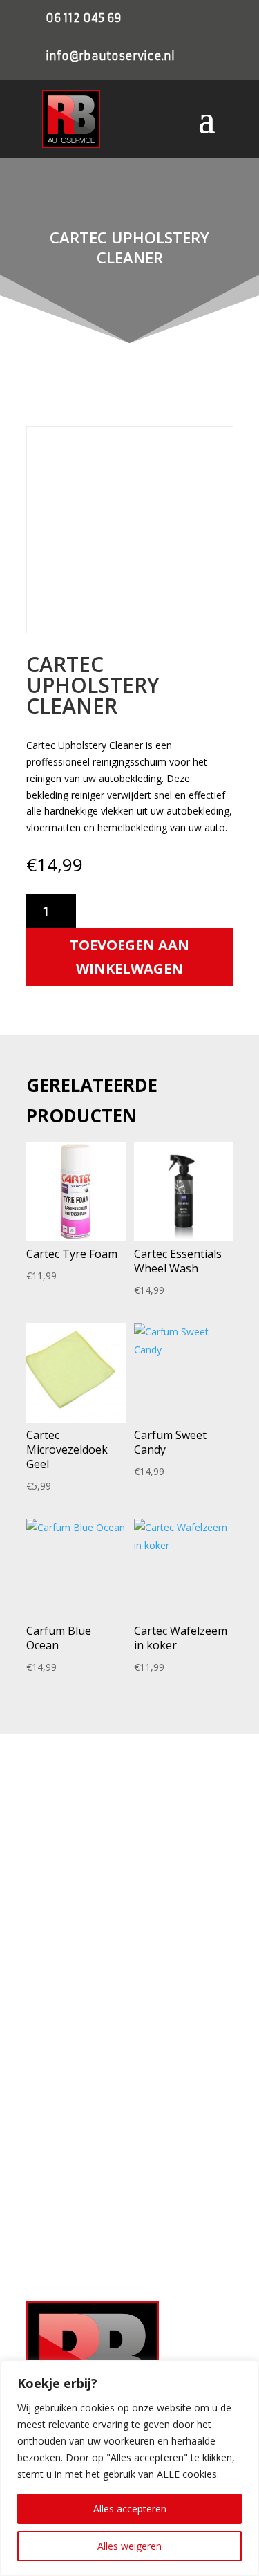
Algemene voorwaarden (77, 2011)
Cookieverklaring (61, 1989)
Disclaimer (49, 2055)
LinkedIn (66, 2245)
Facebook (70, 2204)
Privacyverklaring (63, 1967)
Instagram (70, 2225)
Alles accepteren (130, 2509)
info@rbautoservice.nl (110, 56)
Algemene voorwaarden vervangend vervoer (120, 2033)
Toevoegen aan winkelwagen (129, 957)
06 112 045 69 (84, 18)
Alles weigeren (129, 2546)
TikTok (63, 2266)
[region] (129, 2468)
